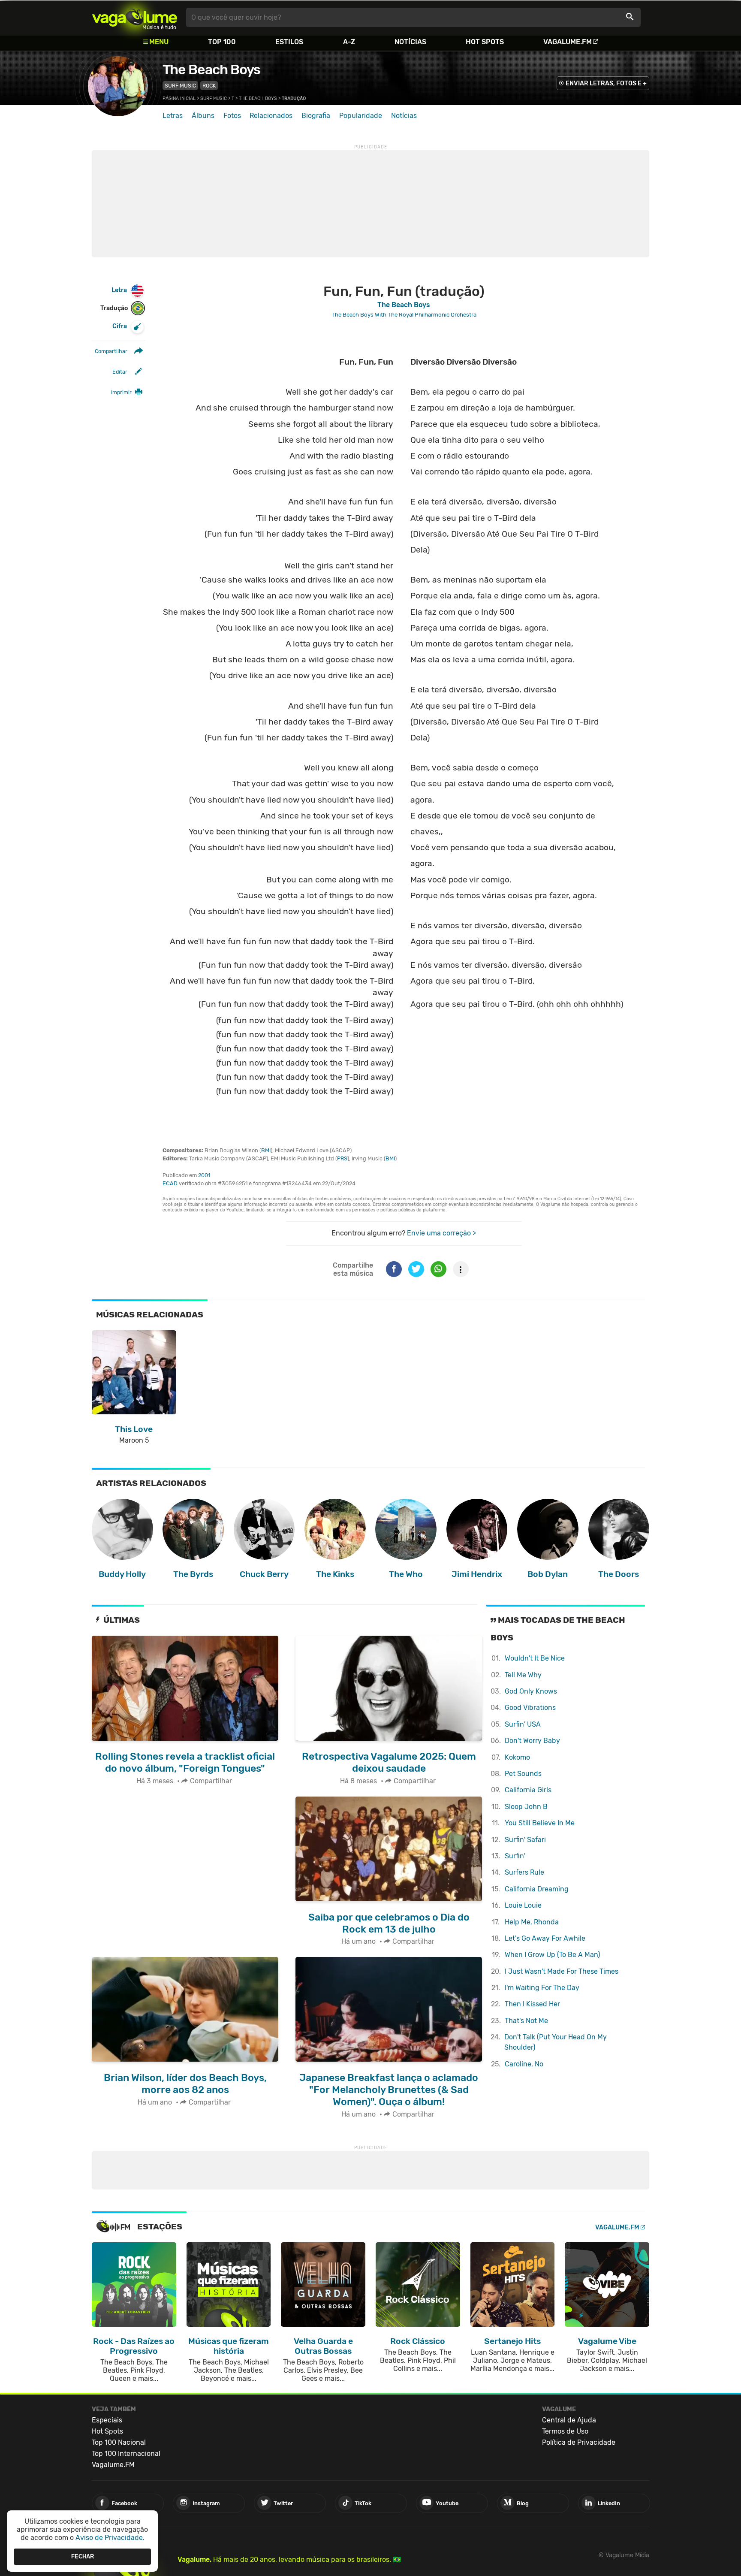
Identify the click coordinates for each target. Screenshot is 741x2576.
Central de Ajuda (569, 2420)
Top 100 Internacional (126, 2454)
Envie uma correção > (441, 1233)
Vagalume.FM (568, 42)
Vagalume (135, 17)
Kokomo (517, 1757)
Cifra (120, 326)
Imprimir (121, 392)
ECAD (170, 1183)
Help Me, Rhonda (532, 1922)
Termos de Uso (565, 2431)
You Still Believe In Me (540, 1823)
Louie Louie (523, 1905)
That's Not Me (526, 2021)
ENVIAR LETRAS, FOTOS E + (606, 83)
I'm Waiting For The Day (542, 1988)
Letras (173, 116)
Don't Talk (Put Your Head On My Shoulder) (556, 2042)
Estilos (289, 42)
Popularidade (361, 116)
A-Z (349, 42)
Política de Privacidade (579, 2442)
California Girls (528, 1790)
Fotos (232, 116)
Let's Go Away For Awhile (545, 1938)
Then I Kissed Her (532, 2004)
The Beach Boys (211, 69)
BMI (266, 1150)
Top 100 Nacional (119, 2442)
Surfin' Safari (525, 1840)
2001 (204, 1175)
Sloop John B (526, 1807)
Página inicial (179, 98)
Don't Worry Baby (532, 1741)
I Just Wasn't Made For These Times (562, 1971)
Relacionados (271, 116)
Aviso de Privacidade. (110, 2538)
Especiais (107, 2420)
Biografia (316, 116)
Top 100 (222, 42)
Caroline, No (524, 2064)
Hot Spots (485, 42)
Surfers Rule (524, 1872)
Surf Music (180, 86)
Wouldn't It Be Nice (535, 1658)
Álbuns (203, 116)
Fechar (83, 2556)
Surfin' (515, 1856)
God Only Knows (531, 1691)
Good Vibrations (530, 1708)
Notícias (410, 42)
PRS (342, 1158)
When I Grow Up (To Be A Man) (552, 1955)
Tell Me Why (523, 1675)
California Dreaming (537, 1889)
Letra (119, 290)
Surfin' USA (523, 1724)
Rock (209, 86)
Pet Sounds (523, 1774)
